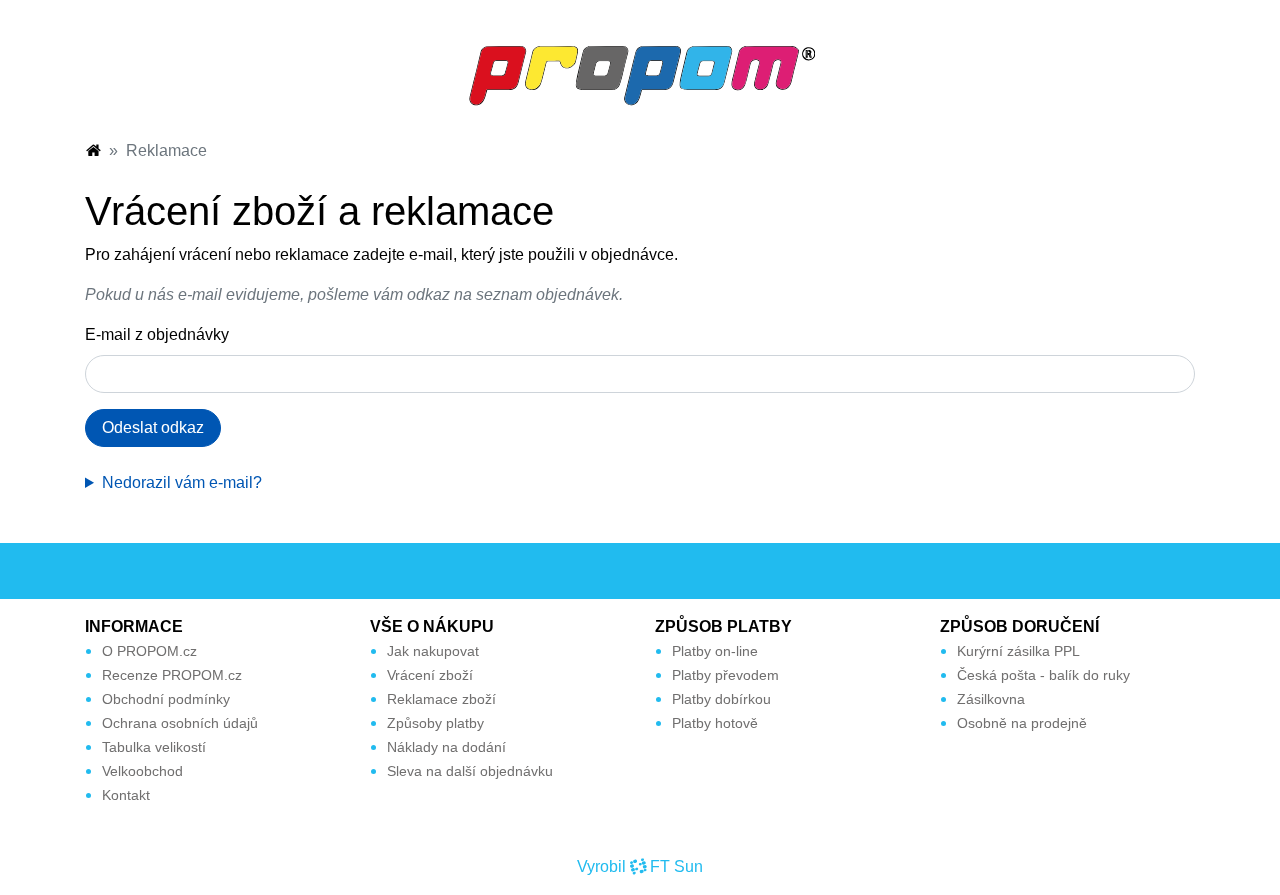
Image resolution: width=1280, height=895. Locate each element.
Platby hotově (715, 723)
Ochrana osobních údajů (180, 723)
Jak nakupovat (433, 651)
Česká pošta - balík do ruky (1043, 675)
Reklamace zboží (441, 699)
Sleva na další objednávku (470, 771)
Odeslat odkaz (153, 427)
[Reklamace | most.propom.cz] (640, 74)
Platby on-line (715, 651)
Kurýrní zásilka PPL (1018, 651)
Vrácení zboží (430, 675)
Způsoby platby (435, 723)
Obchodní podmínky (166, 699)
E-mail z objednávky (157, 334)
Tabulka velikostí (154, 747)
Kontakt (126, 795)
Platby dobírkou (721, 699)
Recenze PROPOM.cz (172, 675)
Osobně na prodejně (1022, 723)
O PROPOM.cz (149, 651)
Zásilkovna (991, 699)
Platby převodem (725, 675)
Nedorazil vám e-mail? (182, 482)
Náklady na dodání (446, 747)
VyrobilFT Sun (640, 866)
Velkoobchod (142, 771)
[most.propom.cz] (93, 150)
